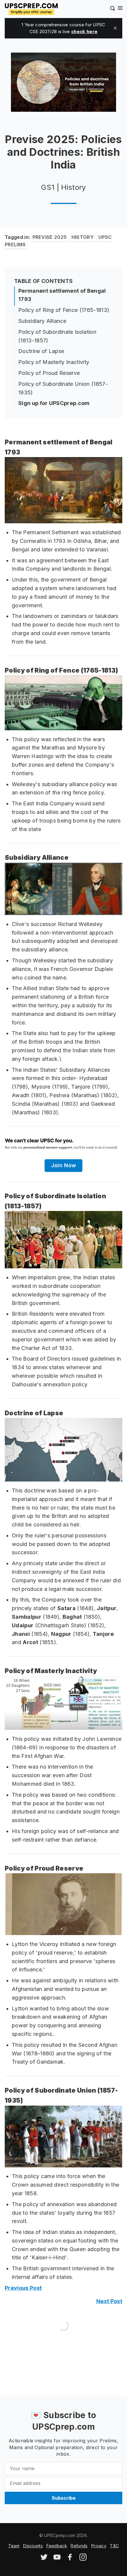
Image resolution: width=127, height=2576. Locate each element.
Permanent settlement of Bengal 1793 (62, 295)
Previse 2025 (50, 237)
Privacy (99, 2546)
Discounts (33, 2546)
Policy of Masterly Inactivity (54, 362)
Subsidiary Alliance (42, 321)
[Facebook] (70, 2559)
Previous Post (23, 2288)
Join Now (64, 1165)
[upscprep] (31, 8)
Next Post (109, 2301)
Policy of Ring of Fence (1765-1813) (64, 310)
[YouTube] (57, 2559)
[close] (115, 28)
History (83, 237)
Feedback (57, 2546)
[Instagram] (83, 2559)
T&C (114, 2546)
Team (14, 2546)
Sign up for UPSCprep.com (54, 403)
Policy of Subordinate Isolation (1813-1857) (57, 336)
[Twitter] (44, 2559)
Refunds (79, 2546)
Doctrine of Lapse (41, 351)
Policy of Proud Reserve (49, 373)
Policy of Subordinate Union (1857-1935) (63, 388)
